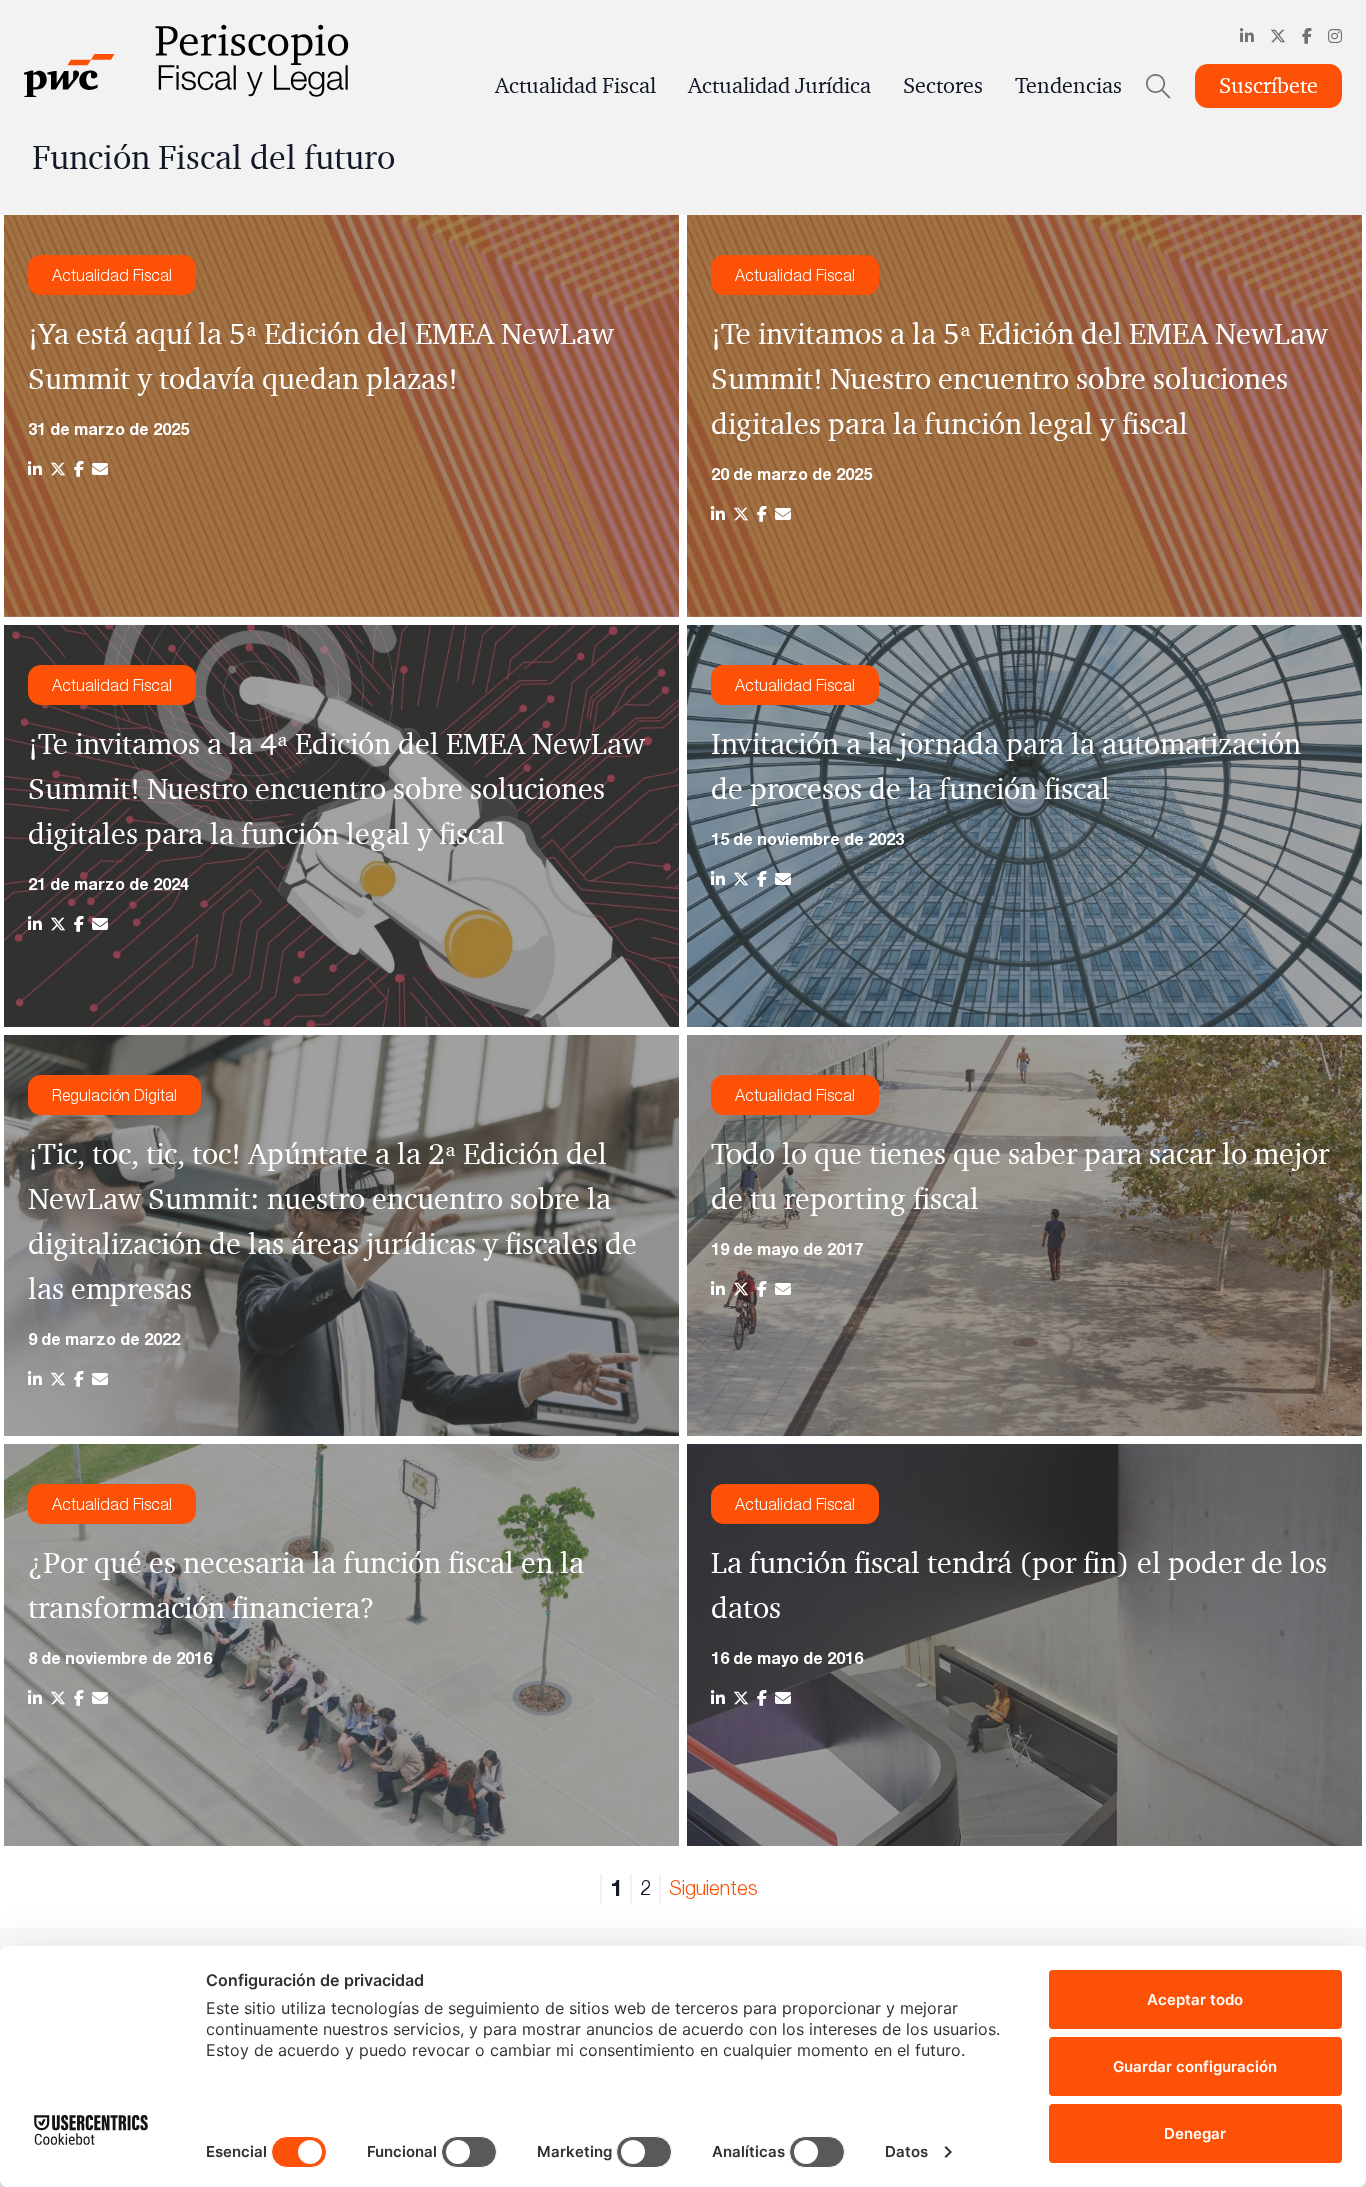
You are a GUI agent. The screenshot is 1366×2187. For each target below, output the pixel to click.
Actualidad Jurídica (779, 86)
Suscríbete (1268, 86)
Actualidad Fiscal (575, 86)
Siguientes (713, 1887)
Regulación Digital (114, 1095)
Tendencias (1068, 86)
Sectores (943, 86)
